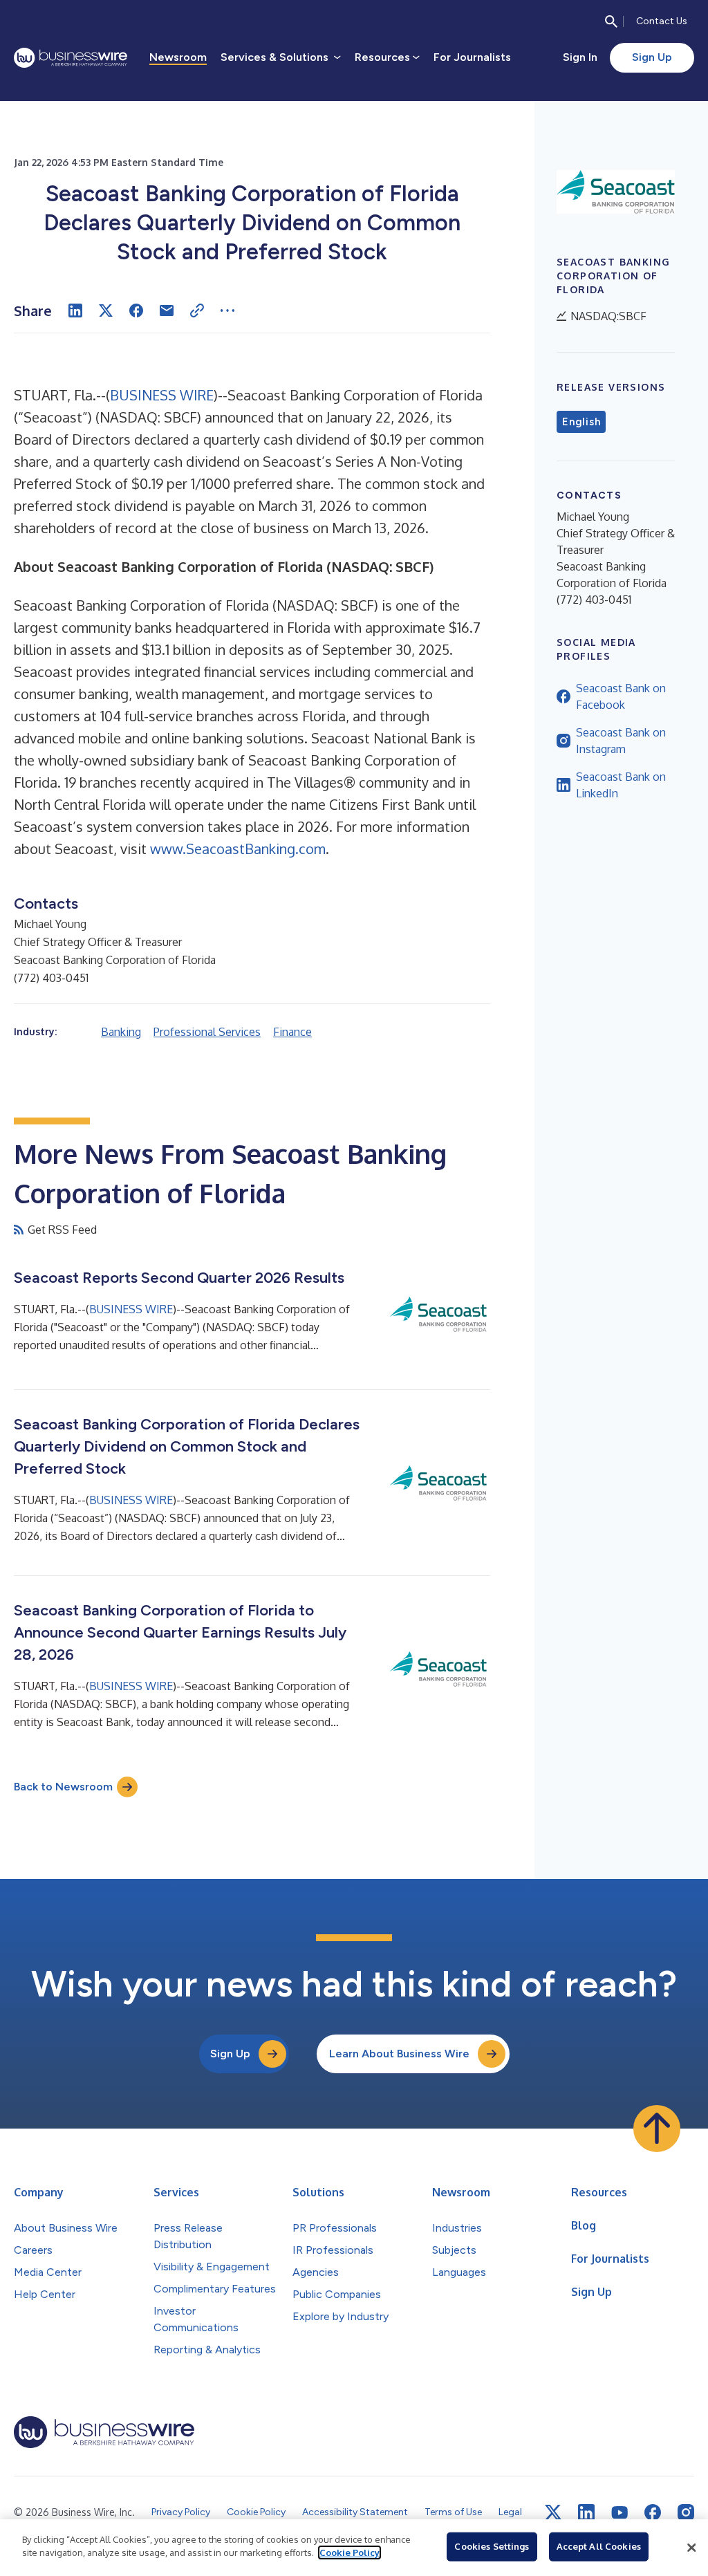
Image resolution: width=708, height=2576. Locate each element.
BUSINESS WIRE (162, 395)
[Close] (691, 2548)
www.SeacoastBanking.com (238, 849)
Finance (292, 1032)
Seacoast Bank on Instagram (621, 741)
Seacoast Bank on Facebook (621, 696)
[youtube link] (619, 2513)
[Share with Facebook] (136, 311)
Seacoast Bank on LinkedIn (621, 785)
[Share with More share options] (227, 311)
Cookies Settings (492, 2546)
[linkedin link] (586, 2512)
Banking (121, 1032)
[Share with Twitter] (106, 311)
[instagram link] (686, 2512)
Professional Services (207, 1032)
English (581, 422)
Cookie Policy (350, 2552)
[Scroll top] (657, 2129)
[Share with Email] (167, 311)
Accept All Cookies (599, 2546)
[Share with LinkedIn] (75, 311)
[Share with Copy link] (197, 311)
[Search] (611, 21)
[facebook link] (653, 2512)
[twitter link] (553, 2512)
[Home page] (71, 58)
